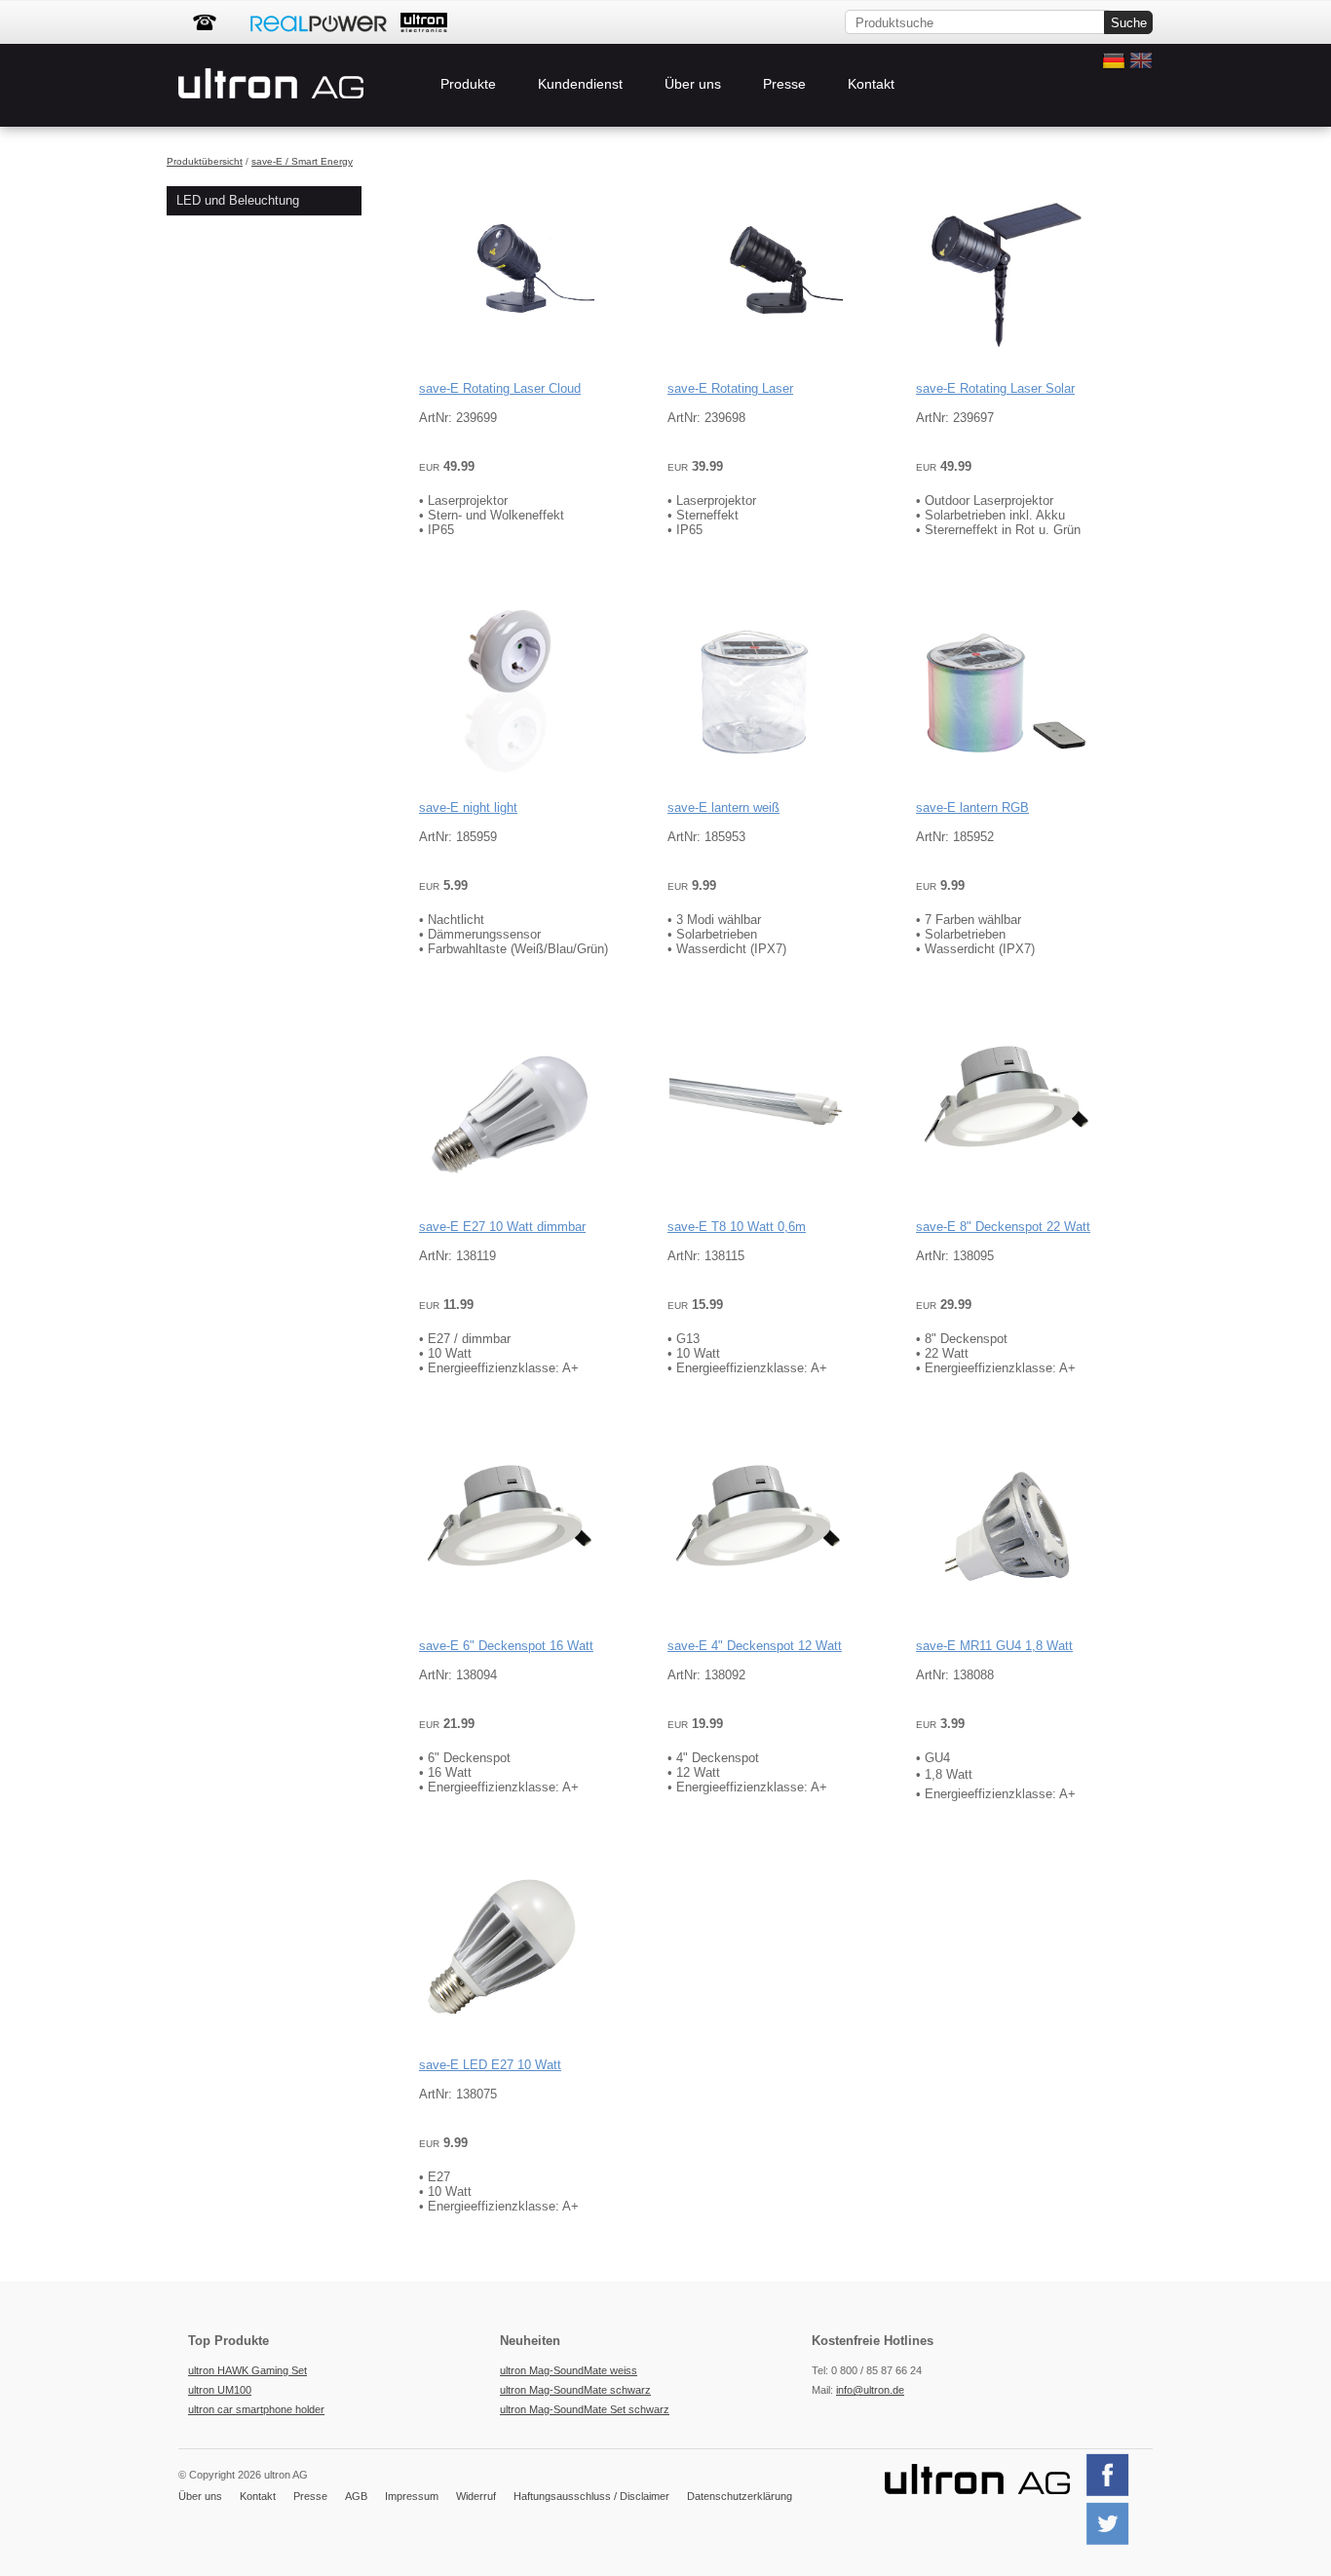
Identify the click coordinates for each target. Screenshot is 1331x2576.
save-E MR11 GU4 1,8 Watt (994, 1646)
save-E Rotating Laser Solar (995, 388)
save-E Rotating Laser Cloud (500, 388)
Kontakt (871, 84)
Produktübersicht (205, 161)
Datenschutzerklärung (740, 2496)
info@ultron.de (870, 2390)
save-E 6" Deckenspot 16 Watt (506, 1646)
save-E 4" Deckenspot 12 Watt (755, 1646)
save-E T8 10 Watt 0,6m (737, 1227)
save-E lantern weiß (723, 807)
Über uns (693, 84)
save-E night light (468, 807)
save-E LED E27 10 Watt (490, 2065)
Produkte (468, 84)
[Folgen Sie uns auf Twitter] (1115, 2543)
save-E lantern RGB (972, 807)
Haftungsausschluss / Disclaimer (591, 2496)
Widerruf (476, 2496)
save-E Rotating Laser (730, 388)
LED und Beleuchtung (238, 200)
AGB (356, 2496)
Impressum (412, 2496)
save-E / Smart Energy (302, 161)
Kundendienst (580, 84)
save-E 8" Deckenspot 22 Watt (1003, 1227)
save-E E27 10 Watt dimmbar (502, 1227)
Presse (784, 84)
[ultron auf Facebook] (1115, 2494)
